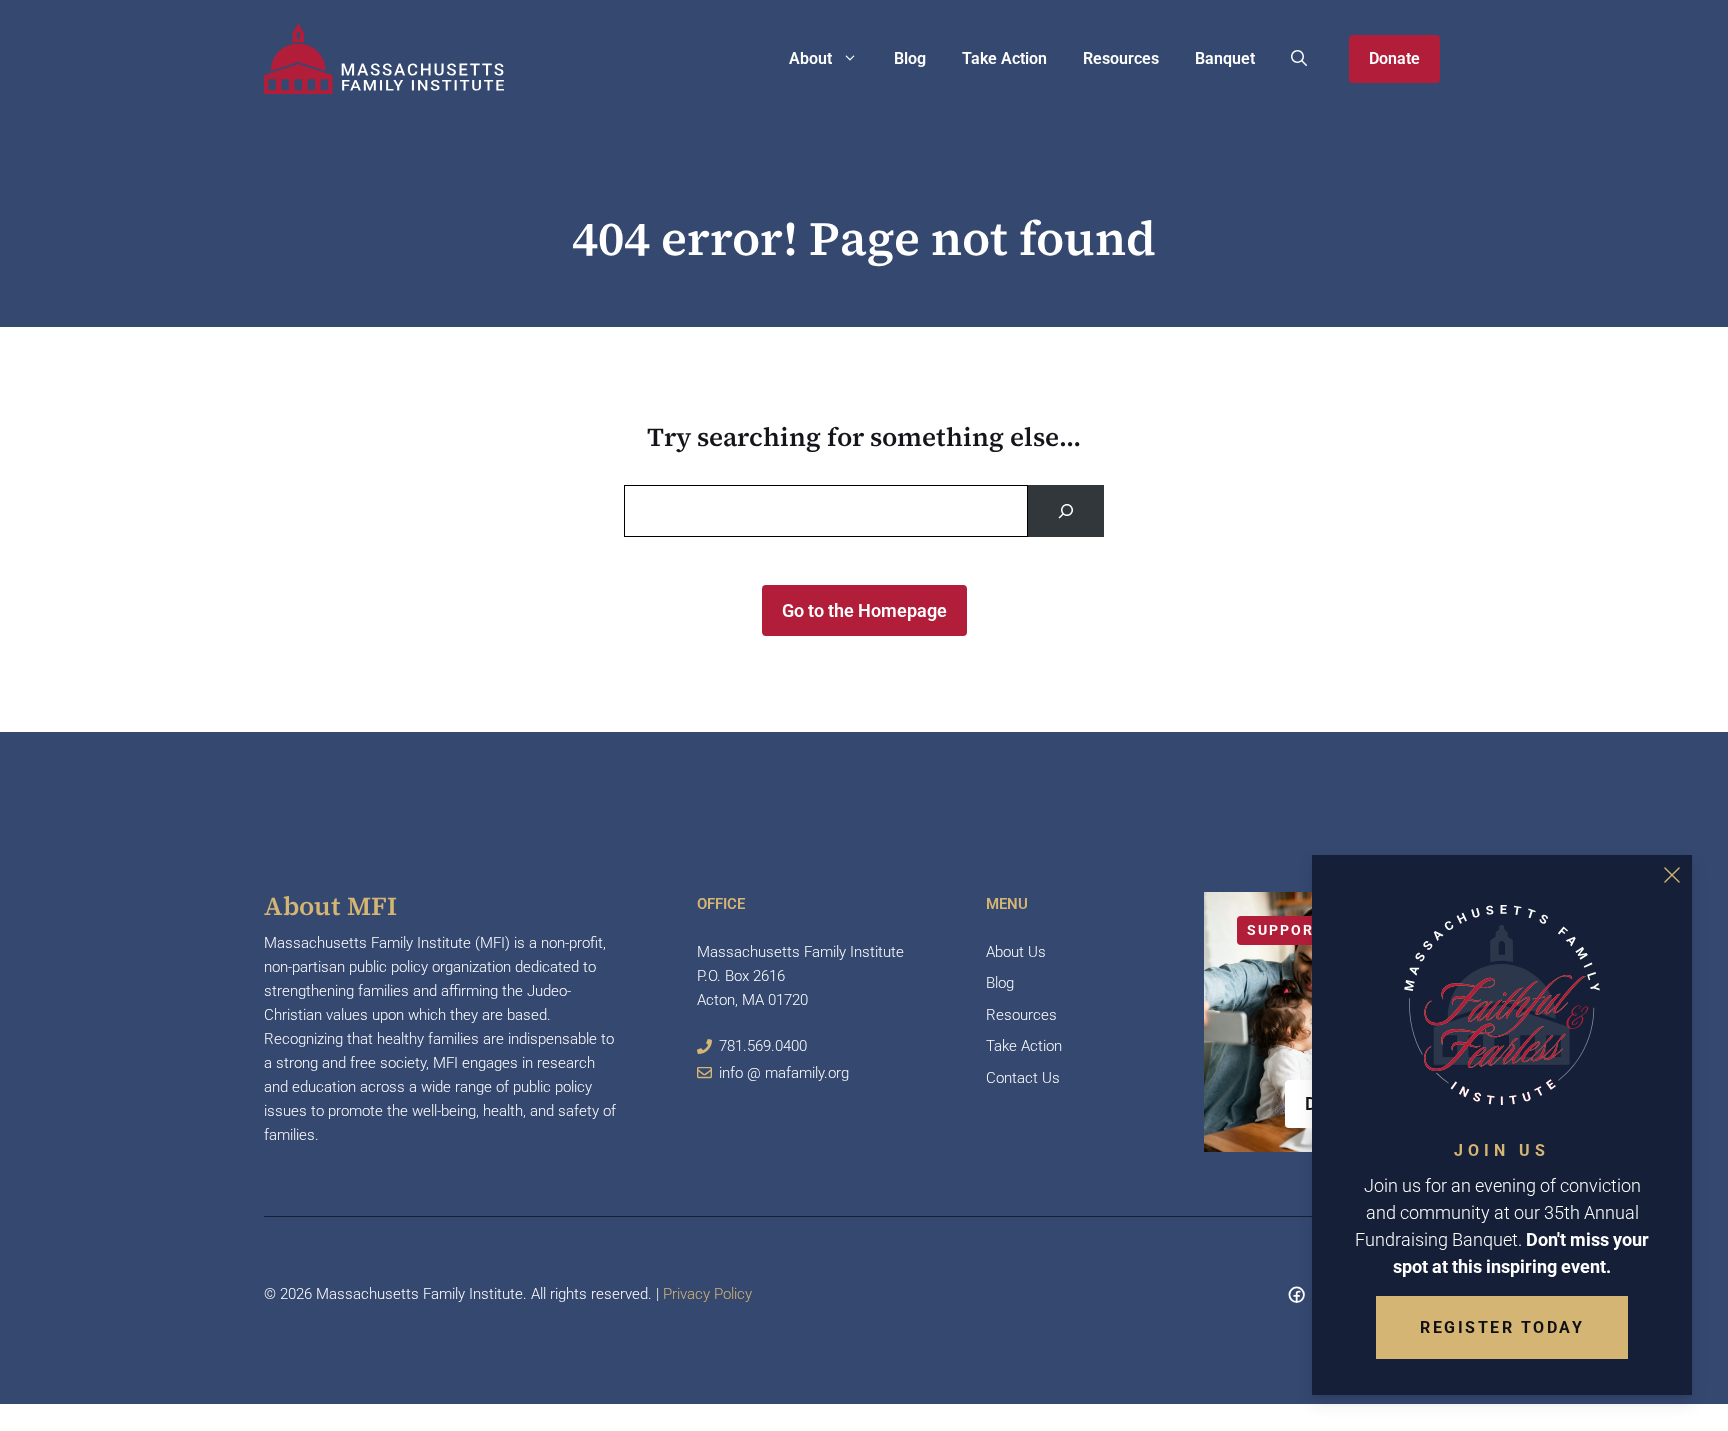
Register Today (1502, 1327)
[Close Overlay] (1672, 875)
